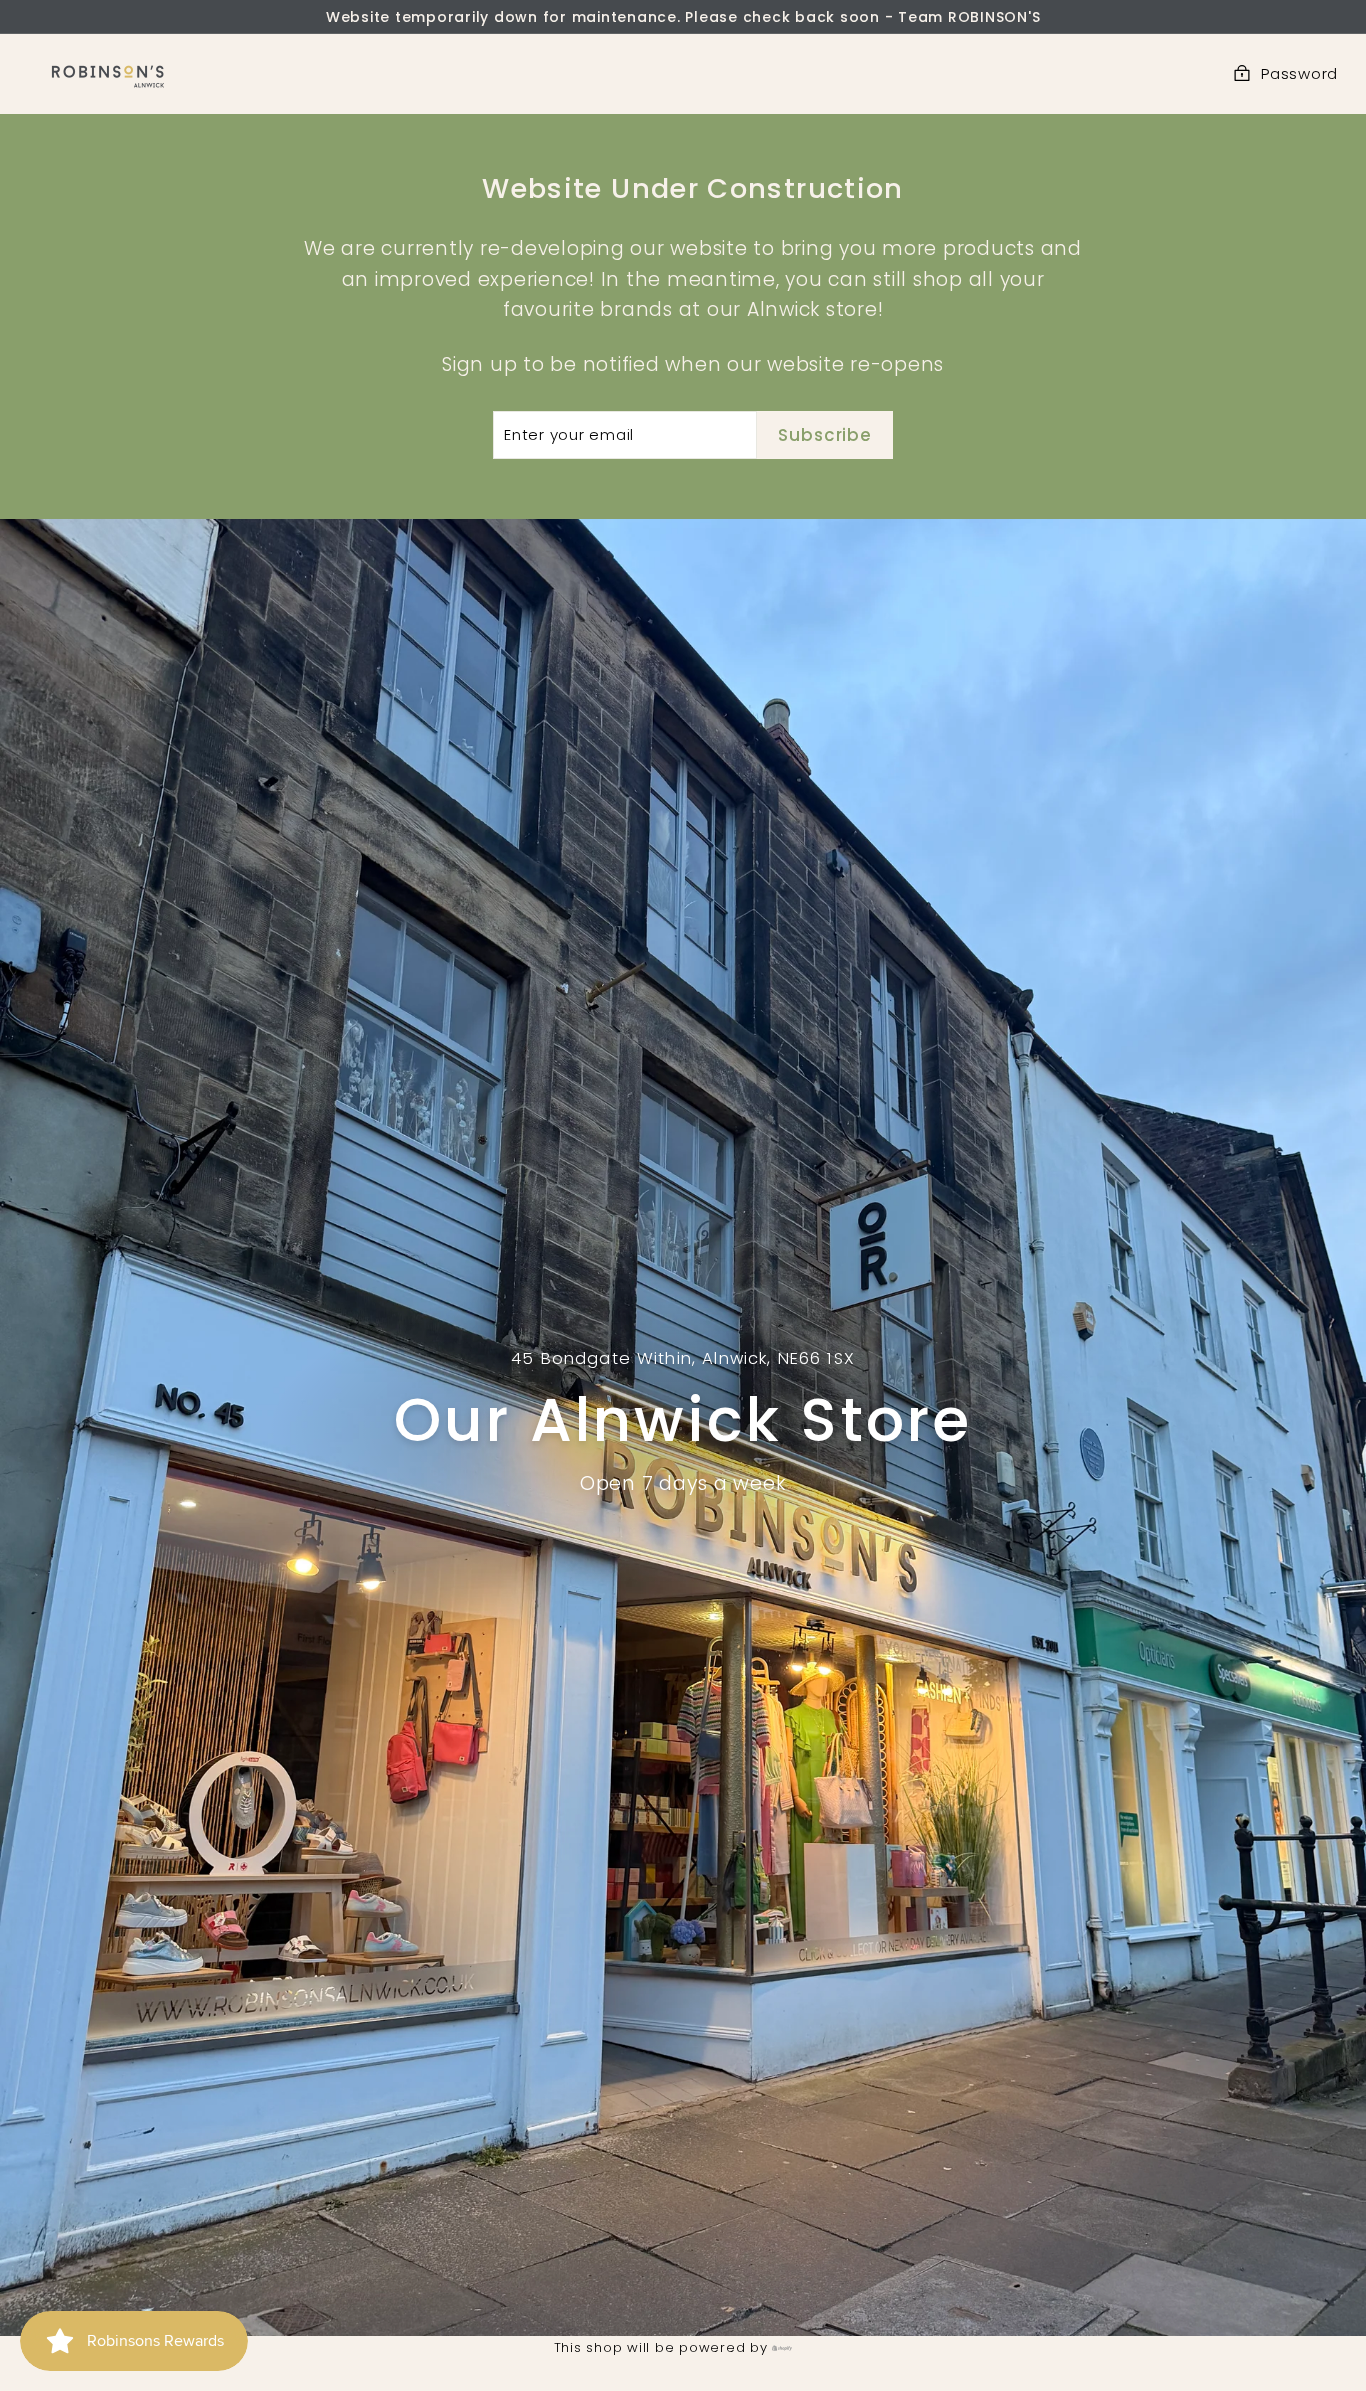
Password (1299, 73)
